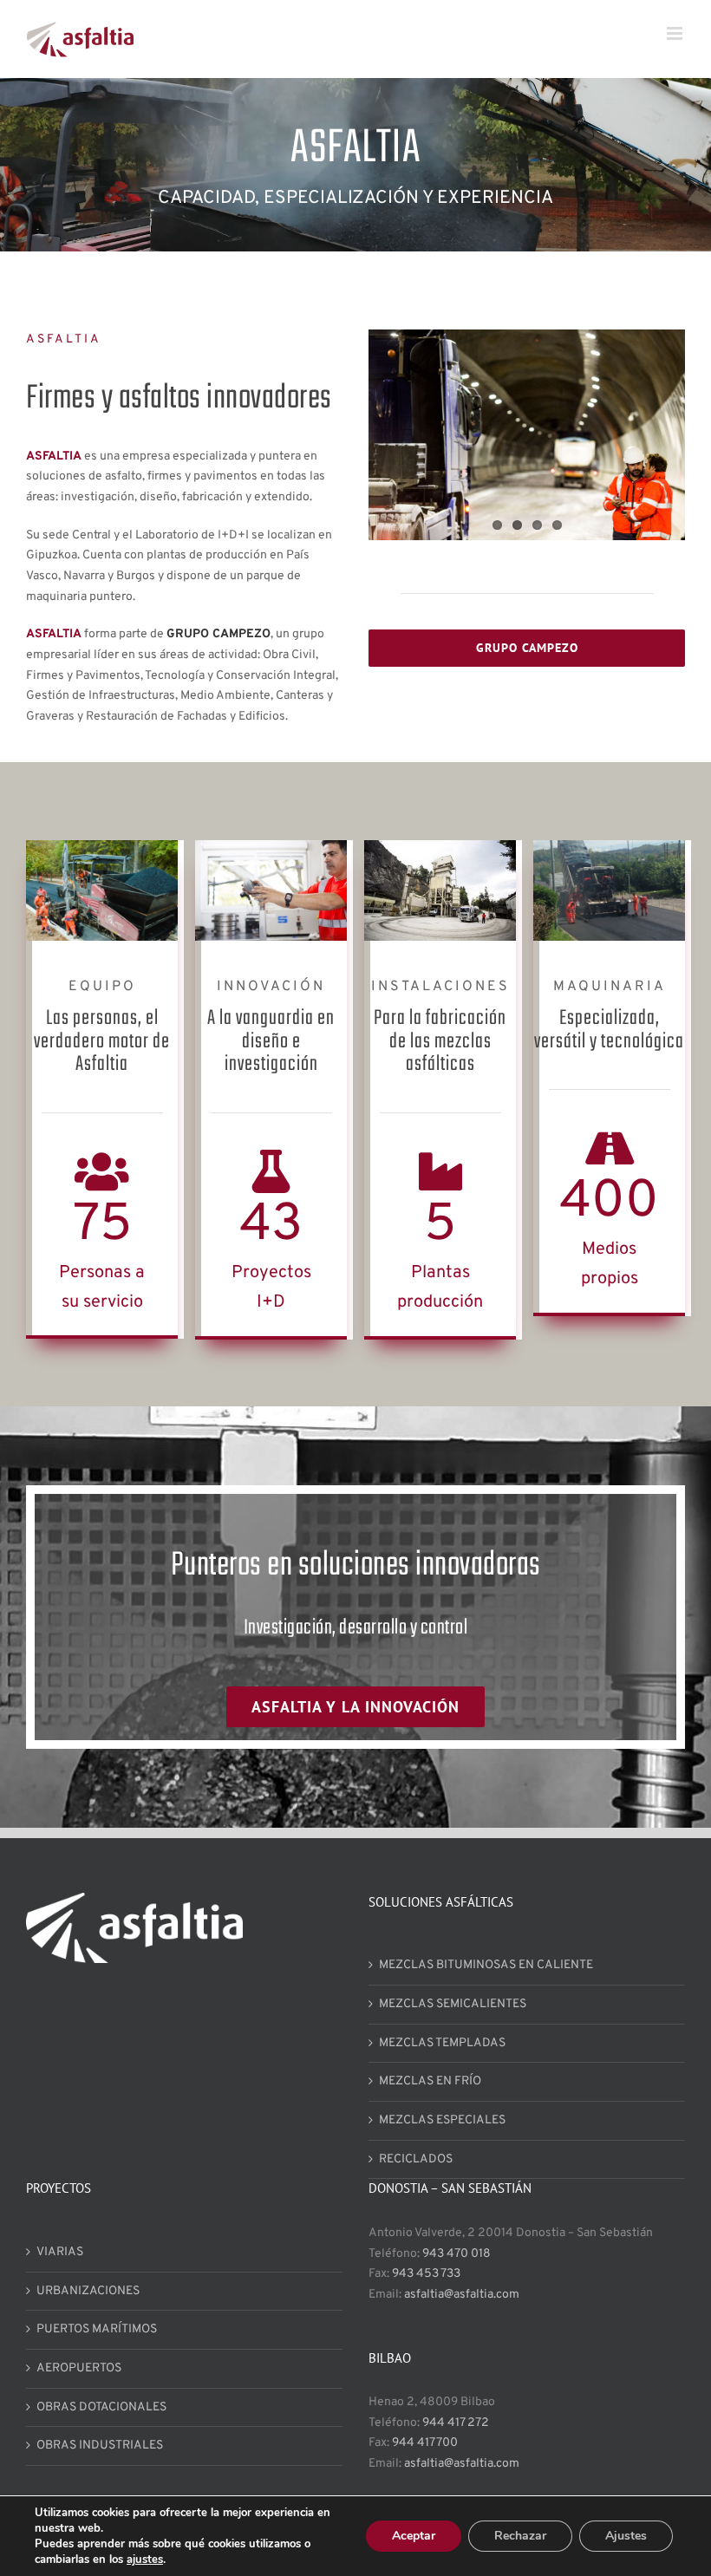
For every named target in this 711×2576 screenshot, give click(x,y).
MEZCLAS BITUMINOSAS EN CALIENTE (486, 1965)
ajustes (145, 2560)
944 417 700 (425, 2443)
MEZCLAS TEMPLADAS (442, 2043)
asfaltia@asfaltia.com (462, 2295)
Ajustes (626, 2536)
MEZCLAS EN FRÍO (430, 2081)
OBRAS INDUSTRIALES (100, 2446)
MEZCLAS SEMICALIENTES (453, 2004)
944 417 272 (456, 2423)
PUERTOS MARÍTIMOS (97, 2329)
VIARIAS (60, 2252)
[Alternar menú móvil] (676, 33)
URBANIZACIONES (88, 2291)
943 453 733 (426, 2274)
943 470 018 (457, 2254)
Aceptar (414, 2536)
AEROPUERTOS (79, 2368)
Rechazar (520, 2536)
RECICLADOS (416, 2159)
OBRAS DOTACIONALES (101, 2407)
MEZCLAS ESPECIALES (442, 2120)
